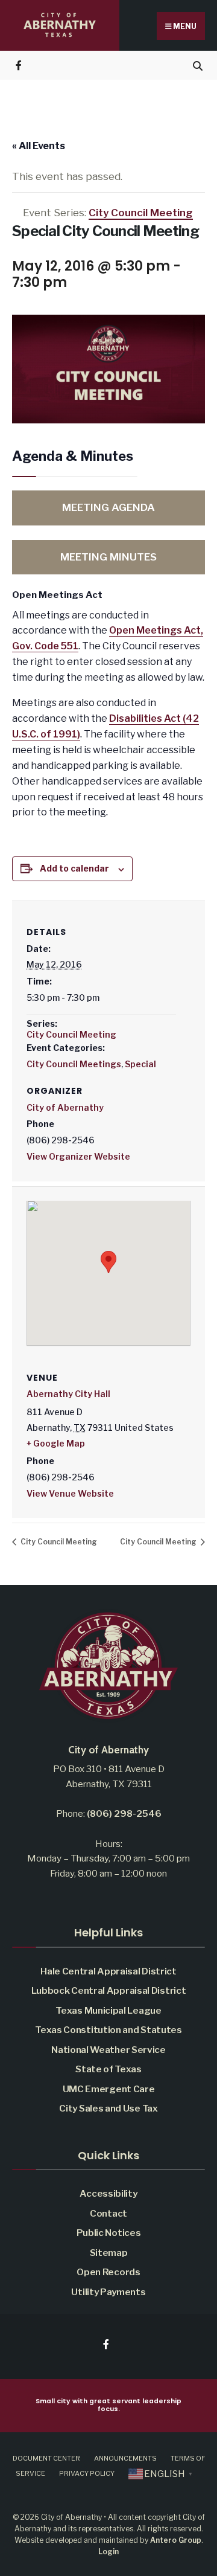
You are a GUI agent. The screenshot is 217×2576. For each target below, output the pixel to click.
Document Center (46, 2458)
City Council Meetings (74, 1064)
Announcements (125, 2458)
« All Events (39, 146)
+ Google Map (56, 1443)
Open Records (108, 2272)
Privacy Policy (87, 2473)
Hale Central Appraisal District (108, 1971)
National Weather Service (108, 2050)
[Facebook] (20, 65)
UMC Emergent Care (109, 2089)
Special (140, 1064)
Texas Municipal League (108, 2010)
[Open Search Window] (197, 65)
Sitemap (109, 2253)
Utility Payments (108, 2292)
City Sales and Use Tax (108, 2108)
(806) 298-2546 (124, 1813)
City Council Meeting (71, 1034)
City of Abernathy (65, 1107)
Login (108, 2552)
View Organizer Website (78, 1156)
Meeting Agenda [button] (108, 507)
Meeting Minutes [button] (108, 557)
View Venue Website (70, 1493)
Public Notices (109, 2233)
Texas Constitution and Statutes (108, 2030)
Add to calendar (74, 869)
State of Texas (108, 2069)
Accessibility (108, 2193)
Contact (108, 2213)
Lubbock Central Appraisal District (109, 1990)
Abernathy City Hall (68, 1394)
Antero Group (176, 2540)
